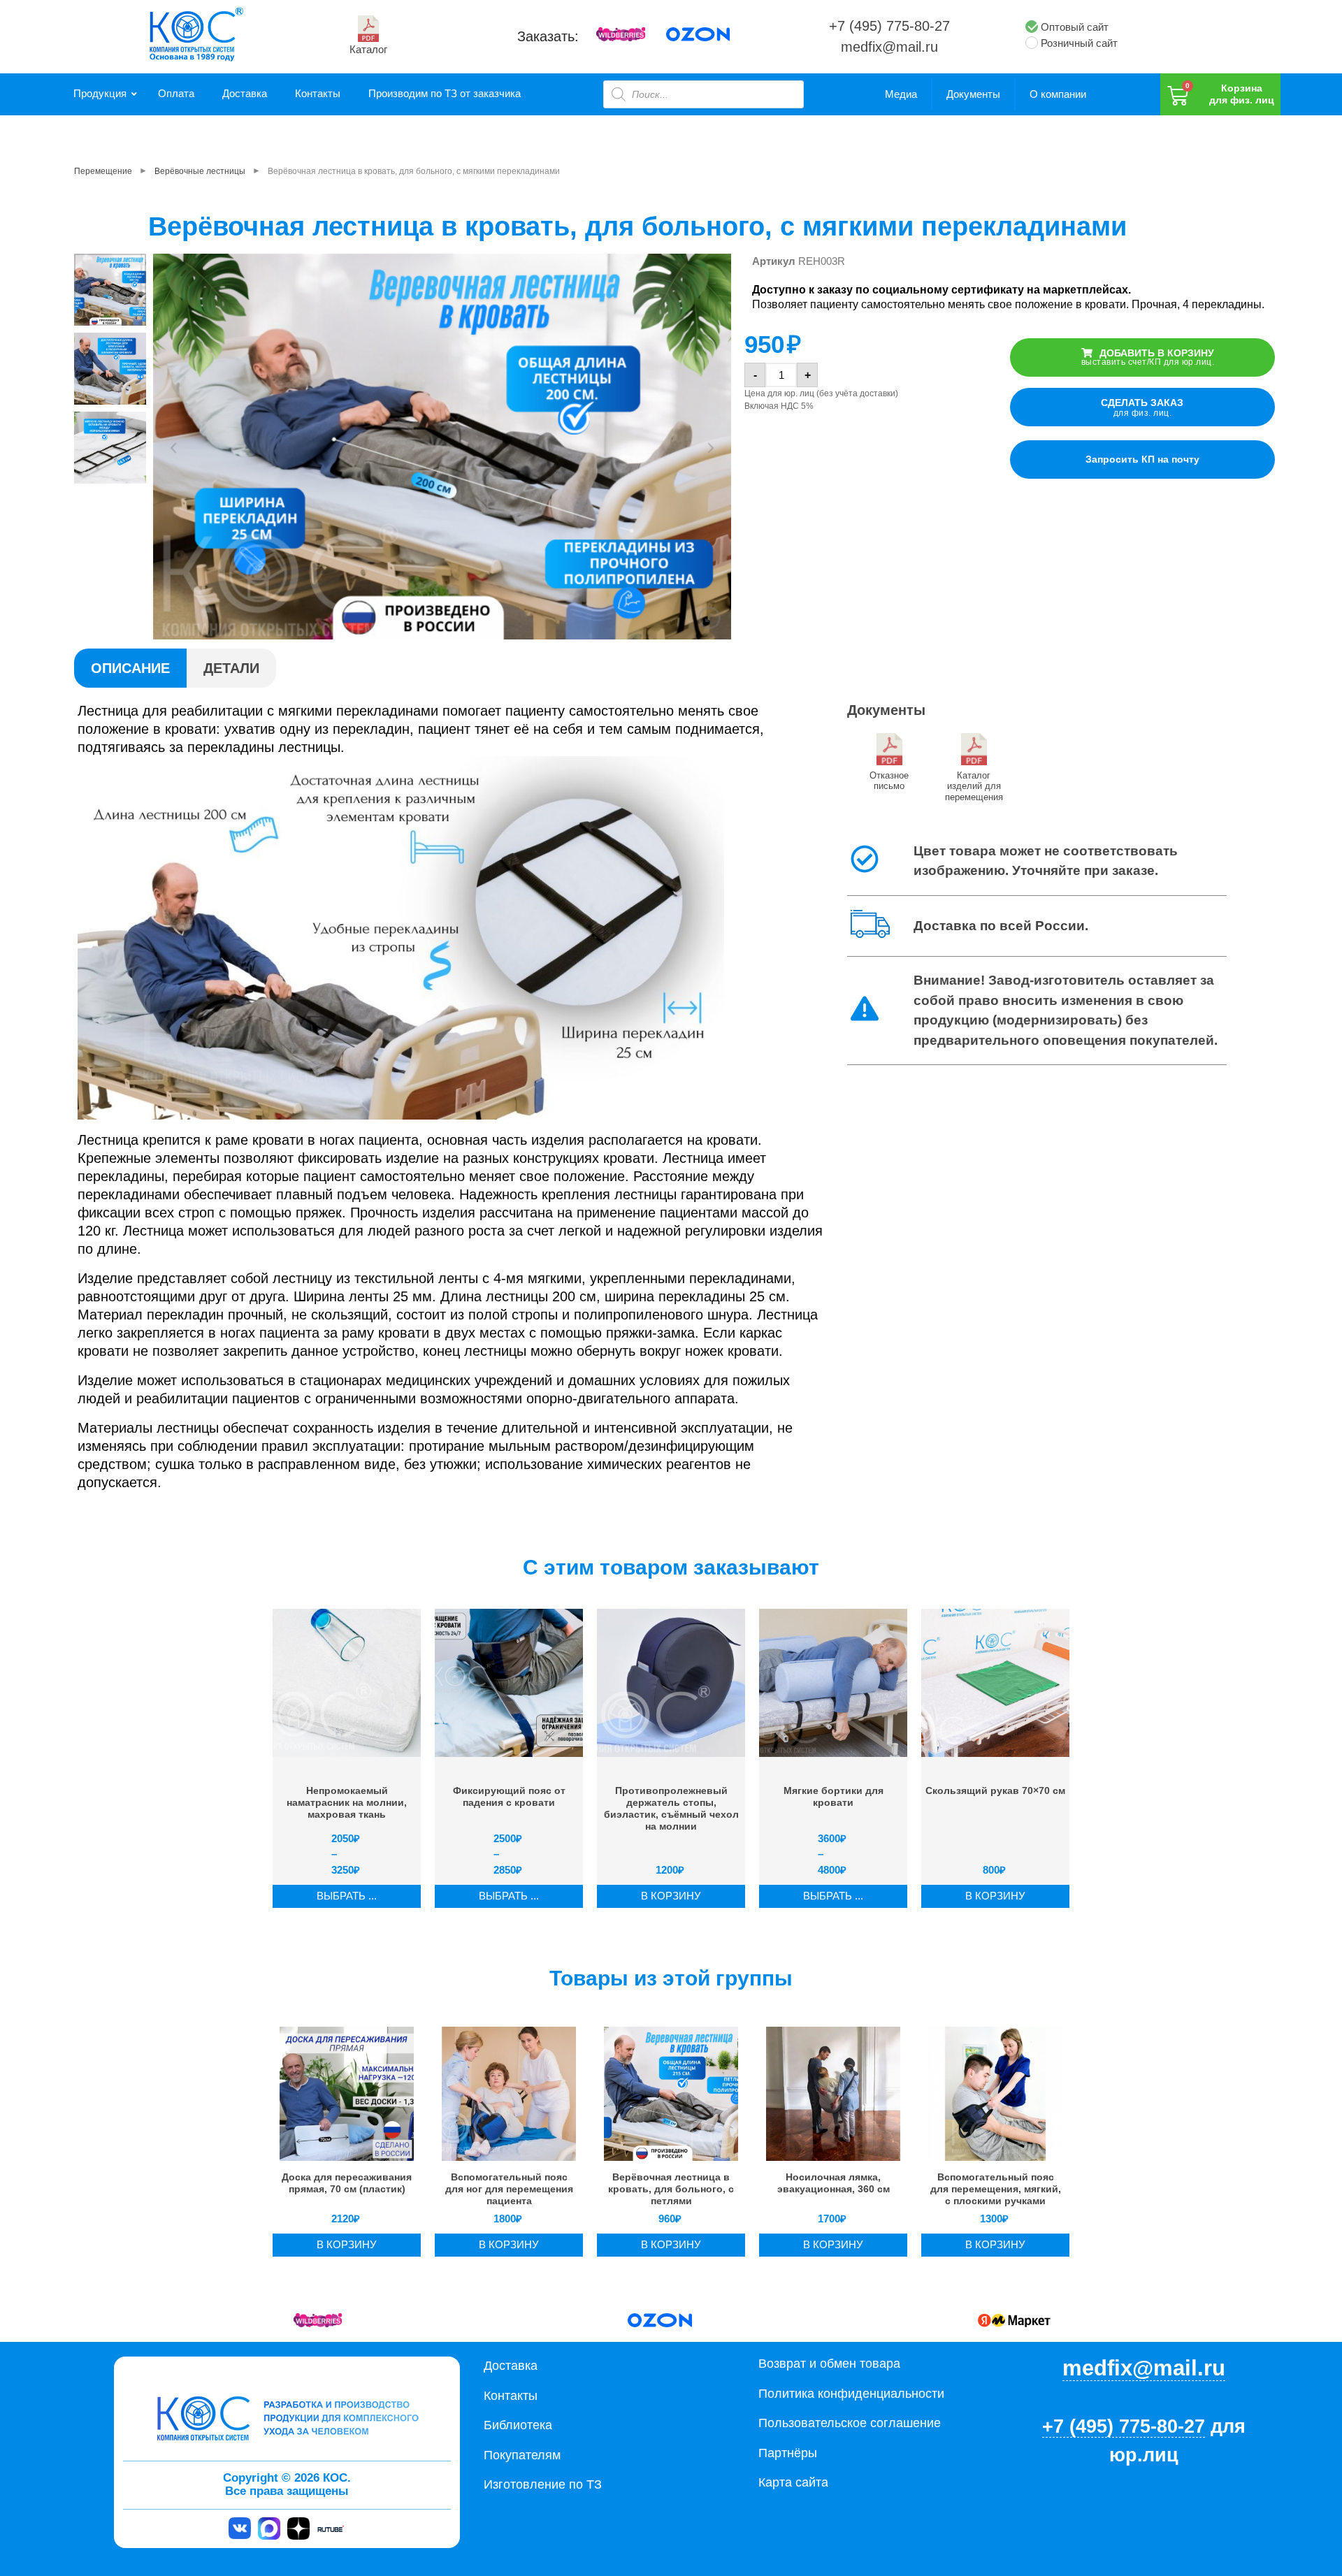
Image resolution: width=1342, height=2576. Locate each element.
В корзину (671, 1896)
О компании (1058, 94)
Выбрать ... (347, 1896)
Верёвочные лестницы (200, 171)
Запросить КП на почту (1142, 459)
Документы (973, 94)
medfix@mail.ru (889, 47)
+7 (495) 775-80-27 (889, 26)
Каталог (368, 49)
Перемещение (103, 171)
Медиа (901, 94)
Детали (231, 668)
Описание (130, 668)
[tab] (130, 668)
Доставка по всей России (999, 926)
